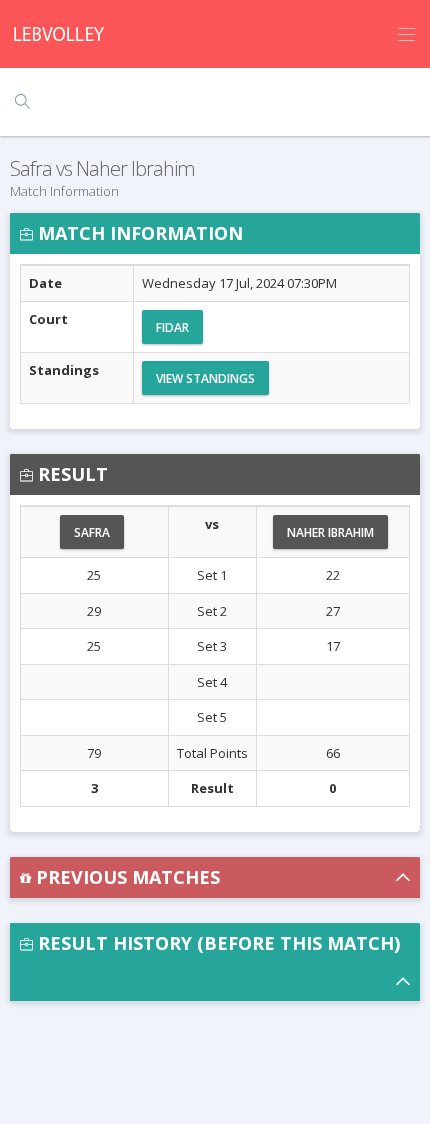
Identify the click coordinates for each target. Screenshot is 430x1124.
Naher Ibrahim (330, 532)
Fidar (172, 327)
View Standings (205, 378)
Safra (92, 532)
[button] (215, 877)
